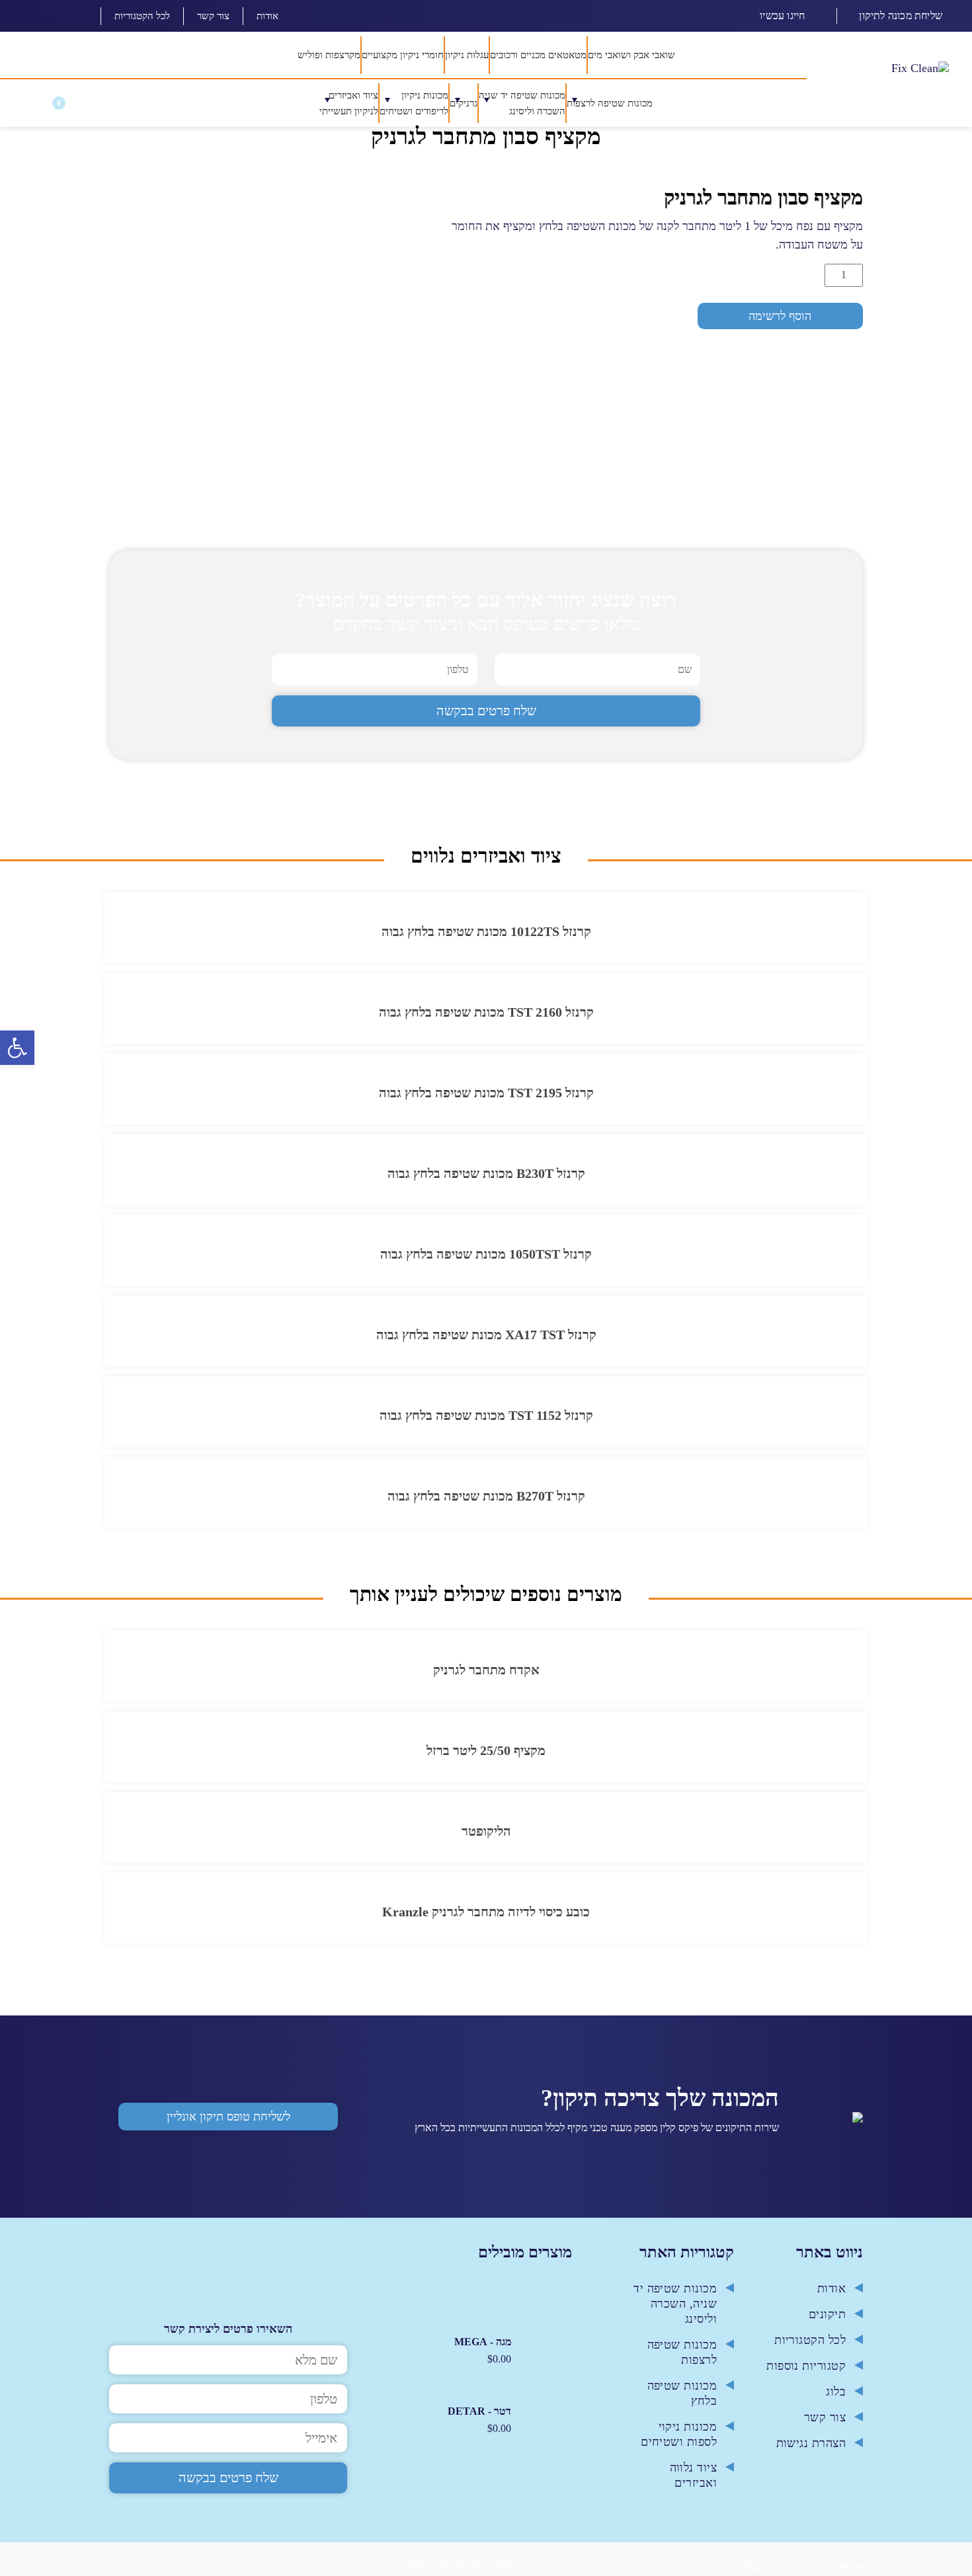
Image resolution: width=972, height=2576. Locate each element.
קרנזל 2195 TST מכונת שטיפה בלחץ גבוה (486, 1099)
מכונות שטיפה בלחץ (682, 2399)
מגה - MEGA (483, 2348)
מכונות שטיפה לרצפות (682, 2358)
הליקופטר (486, 1838)
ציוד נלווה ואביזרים (694, 2481)
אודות (267, 16)
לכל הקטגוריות (142, 16)
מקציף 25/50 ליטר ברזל (486, 1757)
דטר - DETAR (479, 2418)
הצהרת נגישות (811, 2449)
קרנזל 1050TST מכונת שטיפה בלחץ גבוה (486, 1261)
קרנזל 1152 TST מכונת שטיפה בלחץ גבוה (486, 1422)
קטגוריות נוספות (806, 2372)
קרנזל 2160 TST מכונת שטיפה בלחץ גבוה (486, 1019)
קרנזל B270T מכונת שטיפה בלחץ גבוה (486, 1503)
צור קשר (213, 16)
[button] (29, 107)
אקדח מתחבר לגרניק (486, 1676)
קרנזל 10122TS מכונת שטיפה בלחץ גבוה (486, 938)
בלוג (836, 2398)
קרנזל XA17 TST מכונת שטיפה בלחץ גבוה (486, 1341)
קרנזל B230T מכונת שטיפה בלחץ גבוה (486, 1180)
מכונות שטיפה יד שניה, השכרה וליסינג (675, 2310)
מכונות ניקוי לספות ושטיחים (679, 2440)
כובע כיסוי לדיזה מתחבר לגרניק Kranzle (486, 1918)
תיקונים (827, 2320)
